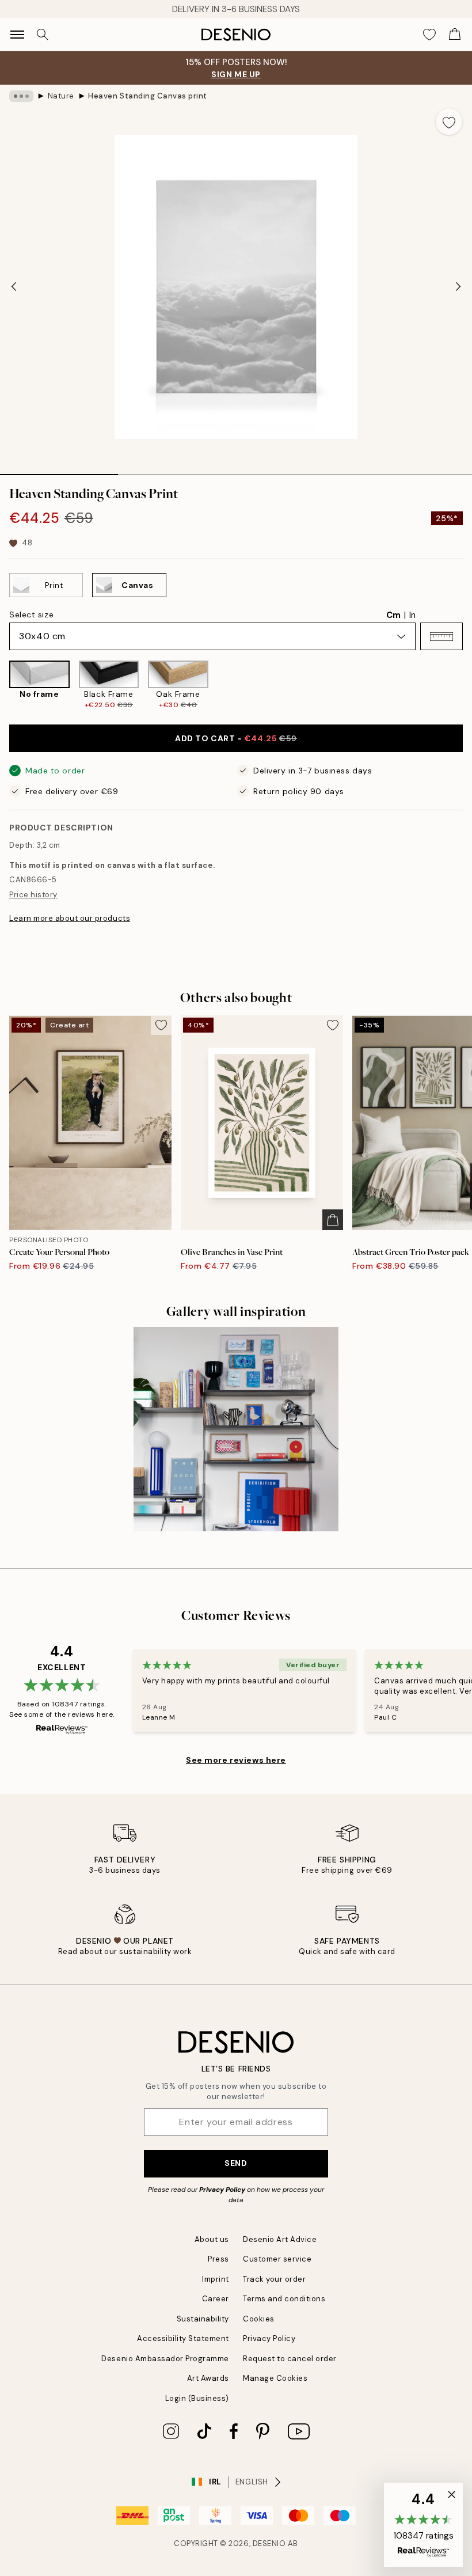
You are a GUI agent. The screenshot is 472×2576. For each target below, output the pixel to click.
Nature (61, 96)
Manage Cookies (275, 2378)
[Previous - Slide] (14, 287)
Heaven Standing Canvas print (148, 96)
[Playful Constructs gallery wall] (236, 1429)
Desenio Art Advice (280, 2239)
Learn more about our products (70, 918)
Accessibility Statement (183, 2338)
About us (212, 2239)
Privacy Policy (222, 2190)
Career (216, 2299)
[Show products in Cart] (455, 35)
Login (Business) (197, 2398)
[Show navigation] (17, 35)
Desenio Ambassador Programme (165, 2359)
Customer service (277, 2259)
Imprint (216, 2279)
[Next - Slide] (458, 287)
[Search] (43, 35)
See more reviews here (236, 1760)
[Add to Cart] (333, 1220)
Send (236, 2163)
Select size (31, 614)
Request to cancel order (290, 2359)
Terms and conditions (284, 2299)
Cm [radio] (393, 615)
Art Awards (208, 2378)
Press (218, 2259)
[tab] (59, 471)
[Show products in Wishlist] (429, 35)
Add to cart (236, 738)
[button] (441, 636)
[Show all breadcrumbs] (21, 96)
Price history (33, 895)
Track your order (274, 2279)
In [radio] (412, 615)
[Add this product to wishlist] (449, 122)
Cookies (259, 2319)
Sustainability (203, 2319)
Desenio (269, 2543)
